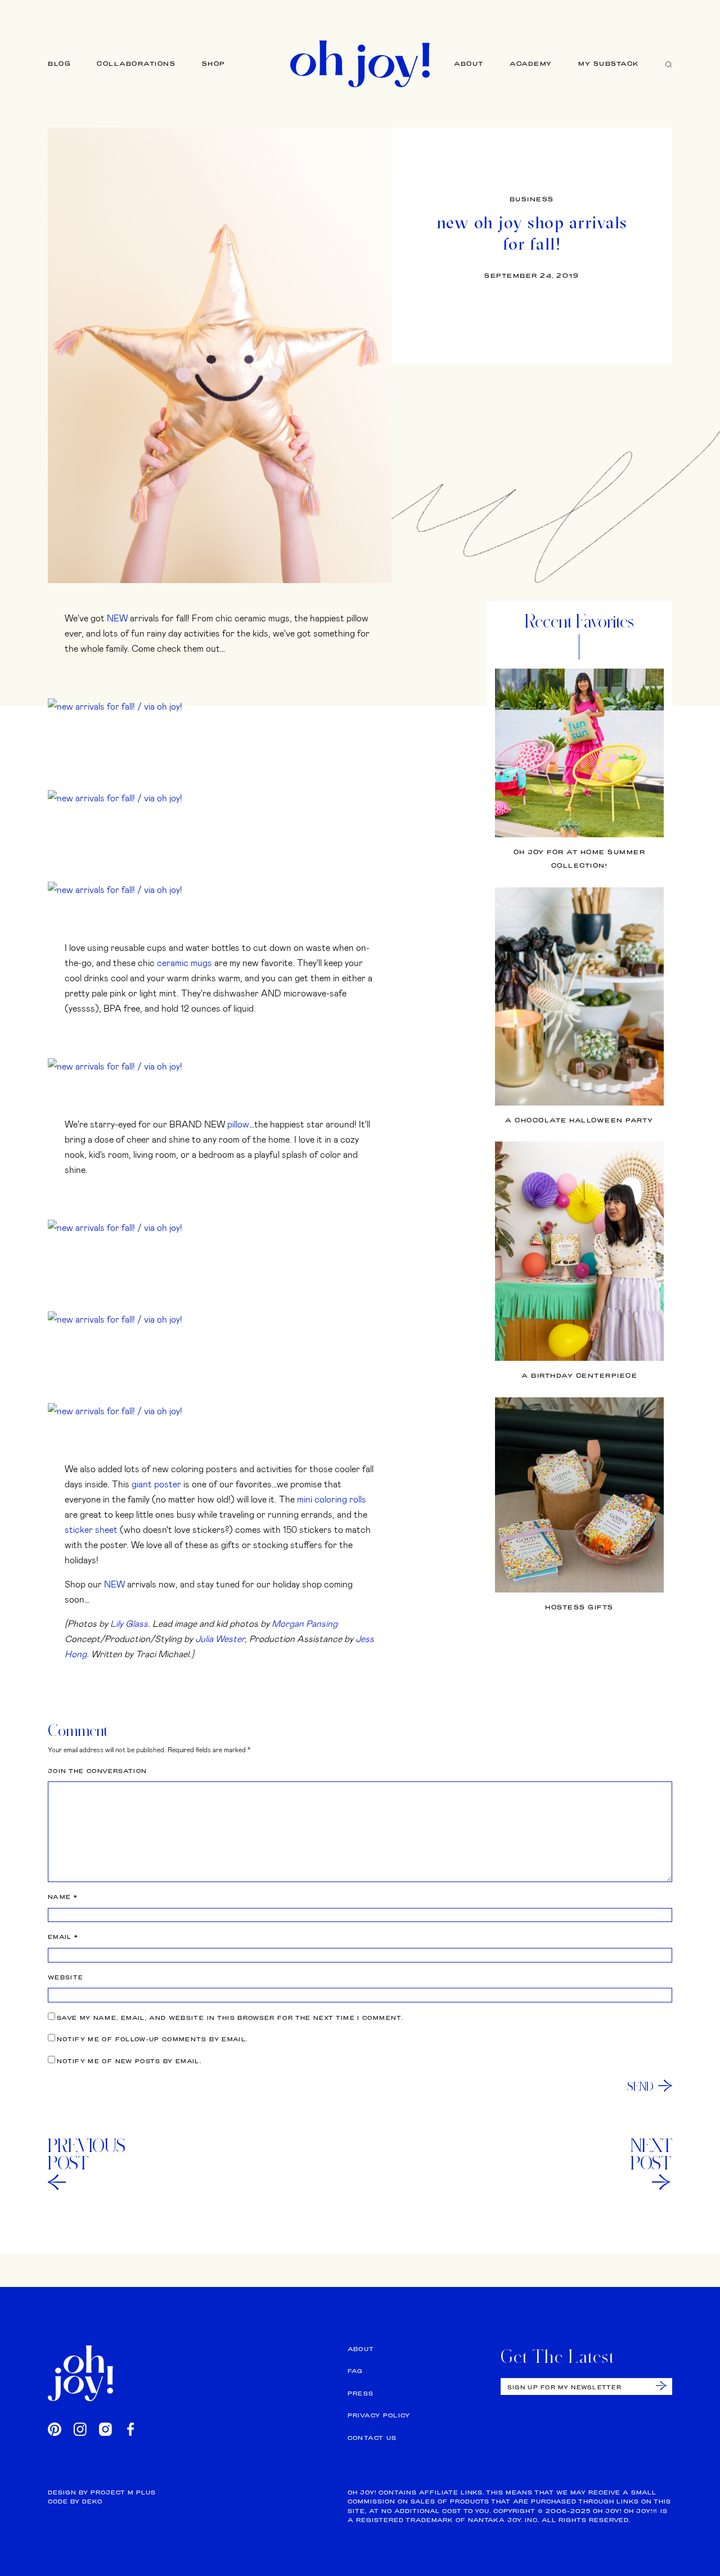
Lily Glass (129, 1623)
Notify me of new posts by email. (129, 2061)
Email (63, 1937)
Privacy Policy (379, 2415)
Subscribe (661, 2386)
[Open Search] (669, 64)
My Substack (609, 64)
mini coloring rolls (332, 1499)
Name (63, 1897)
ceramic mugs (184, 962)
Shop (214, 64)
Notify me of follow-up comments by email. (152, 2039)
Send (640, 2086)
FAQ (355, 2371)
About (469, 64)
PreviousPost (87, 2154)
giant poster (156, 1484)
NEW (117, 618)
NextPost (651, 2154)
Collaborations (136, 64)
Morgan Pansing (305, 1623)
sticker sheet (91, 1529)
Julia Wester (220, 1638)
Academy (531, 64)
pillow (238, 1124)
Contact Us (372, 2438)
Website (66, 1977)
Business (532, 199)
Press (361, 2394)
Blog (59, 64)
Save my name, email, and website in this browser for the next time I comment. (230, 2018)
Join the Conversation (97, 1771)
